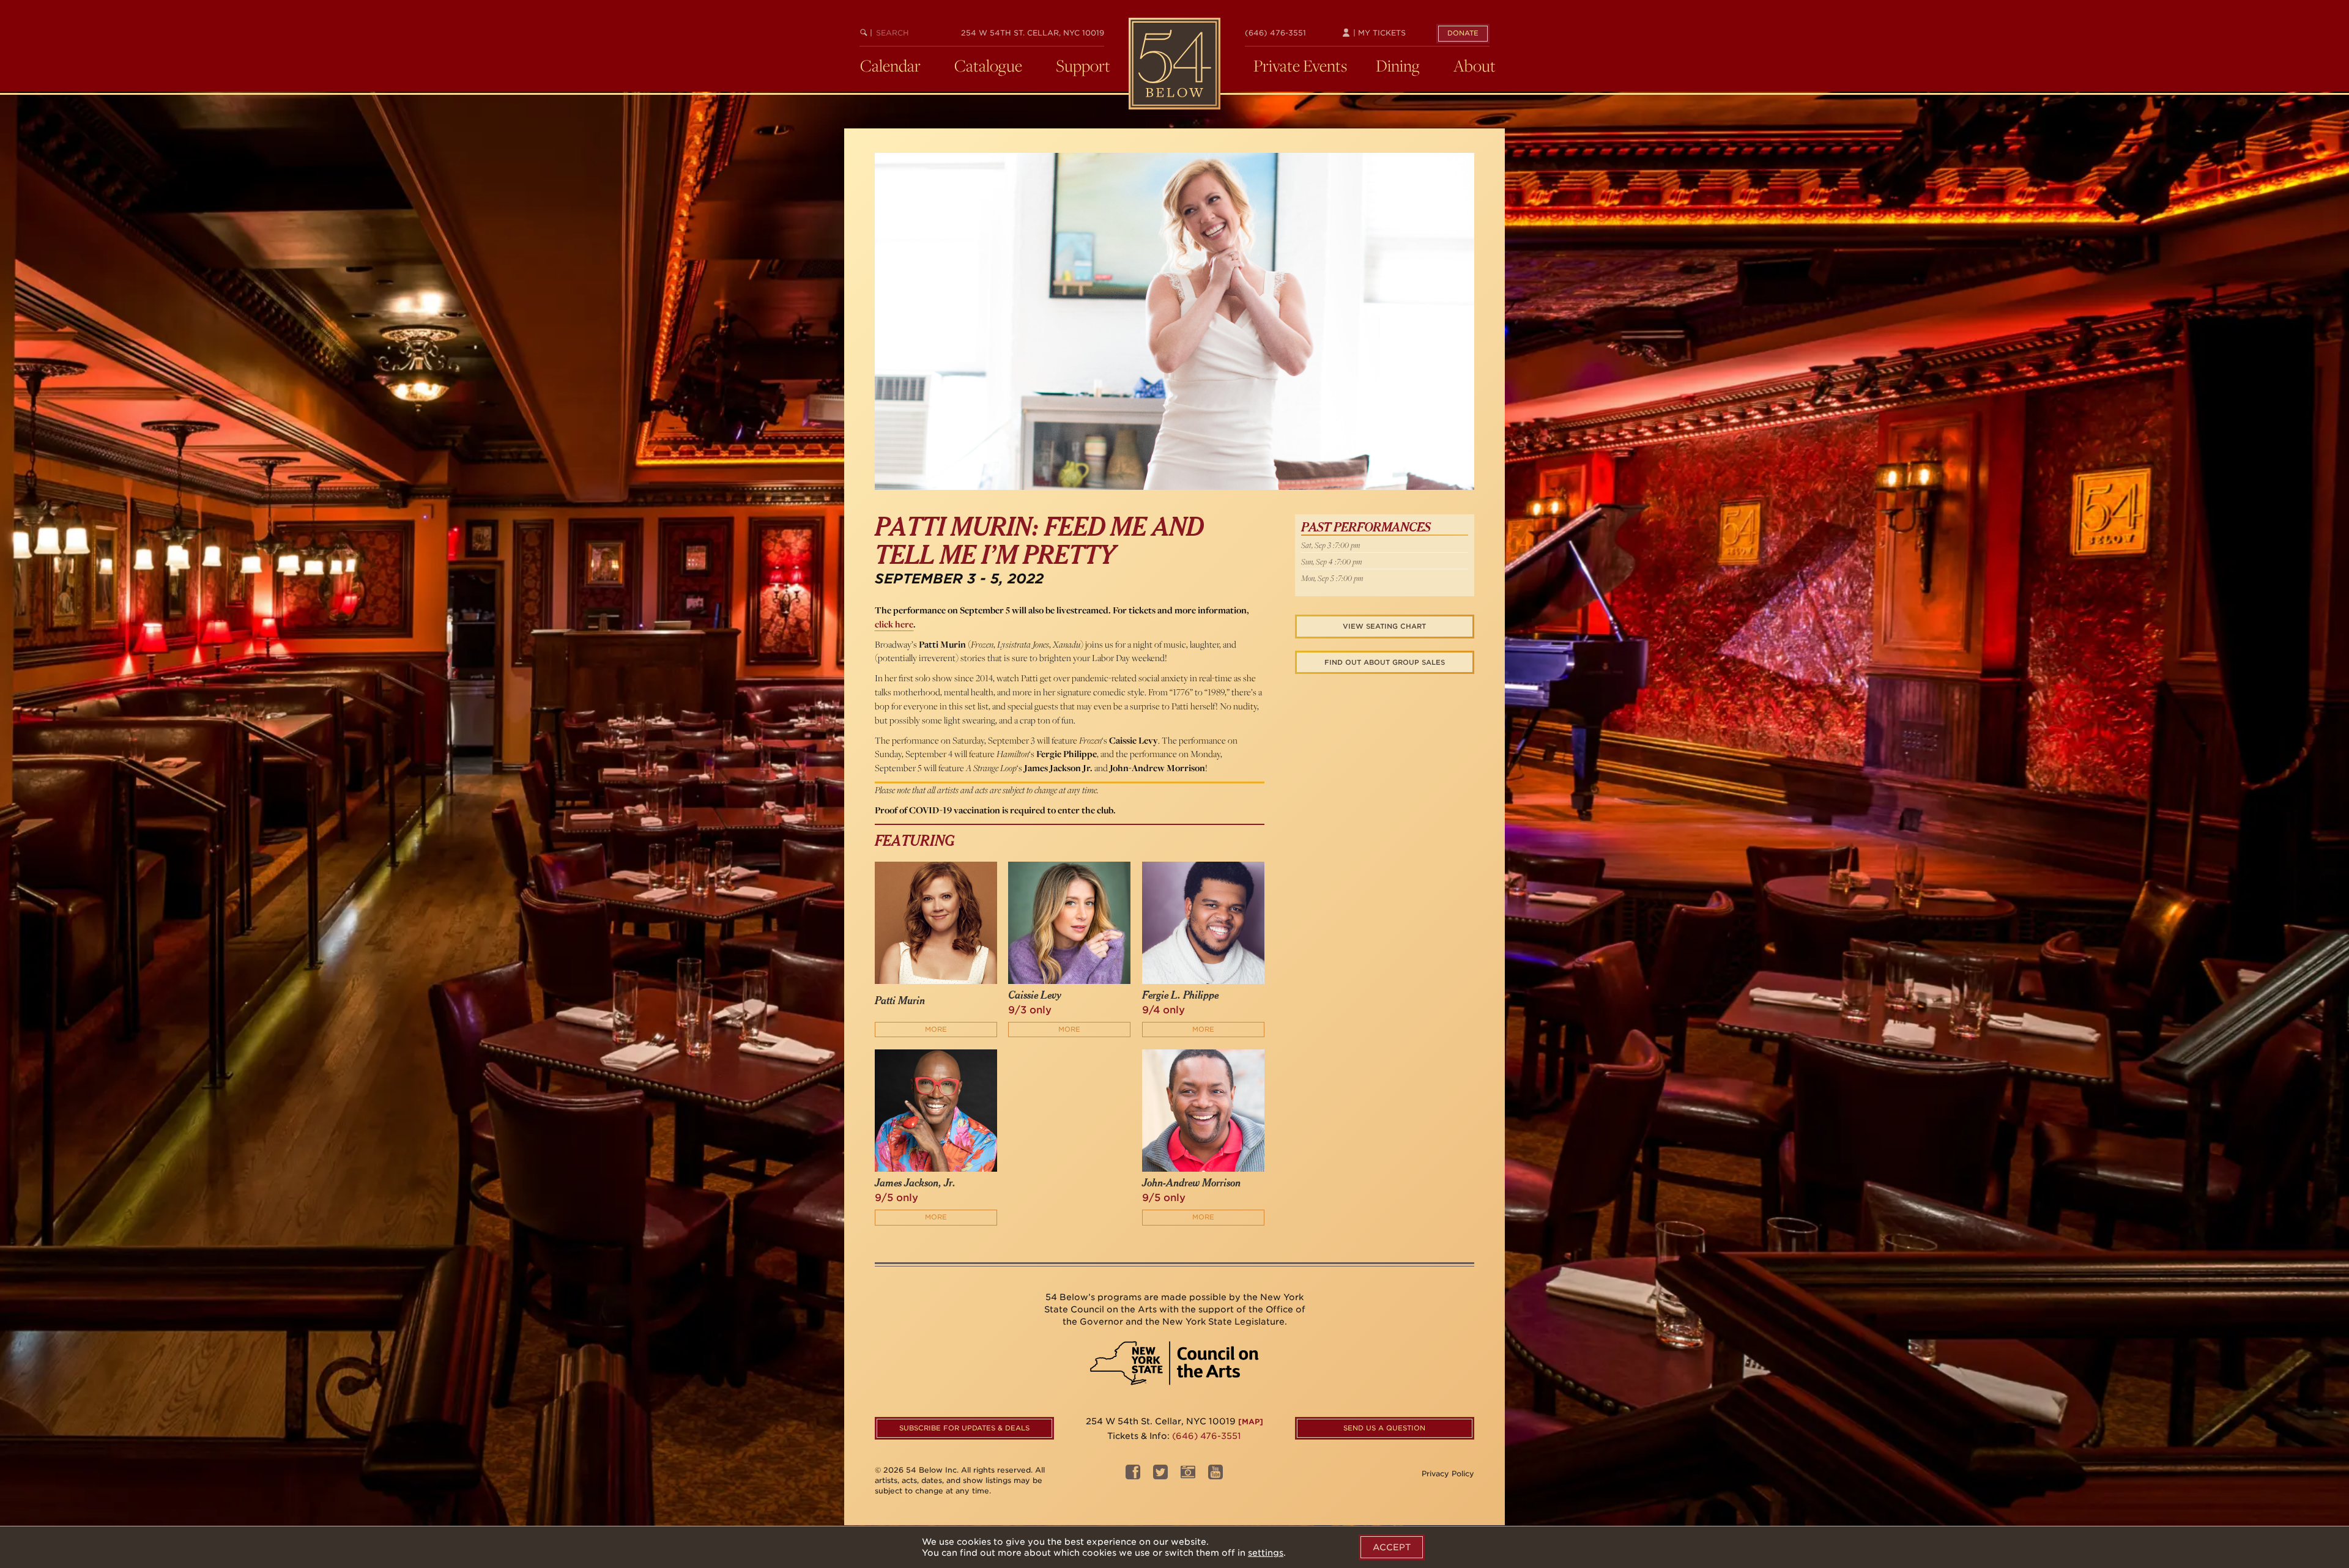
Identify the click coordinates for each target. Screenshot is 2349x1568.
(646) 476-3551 (1275, 33)
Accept (1392, 1547)
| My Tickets (1378, 33)
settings (1266, 1553)
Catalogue (988, 65)
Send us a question (1384, 1428)
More (936, 1029)
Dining (1398, 65)
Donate (1463, 33)
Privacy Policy (1448, 1474)
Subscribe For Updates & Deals (964, 1428)
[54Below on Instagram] (1188, 1475)
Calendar (890, 65)
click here (894, 624)
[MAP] (1251, 1422)
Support (1083, 65)
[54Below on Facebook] (1133, 1475)
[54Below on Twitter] (1160, 1475)
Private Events (1300, 65)
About (1475, 65)
